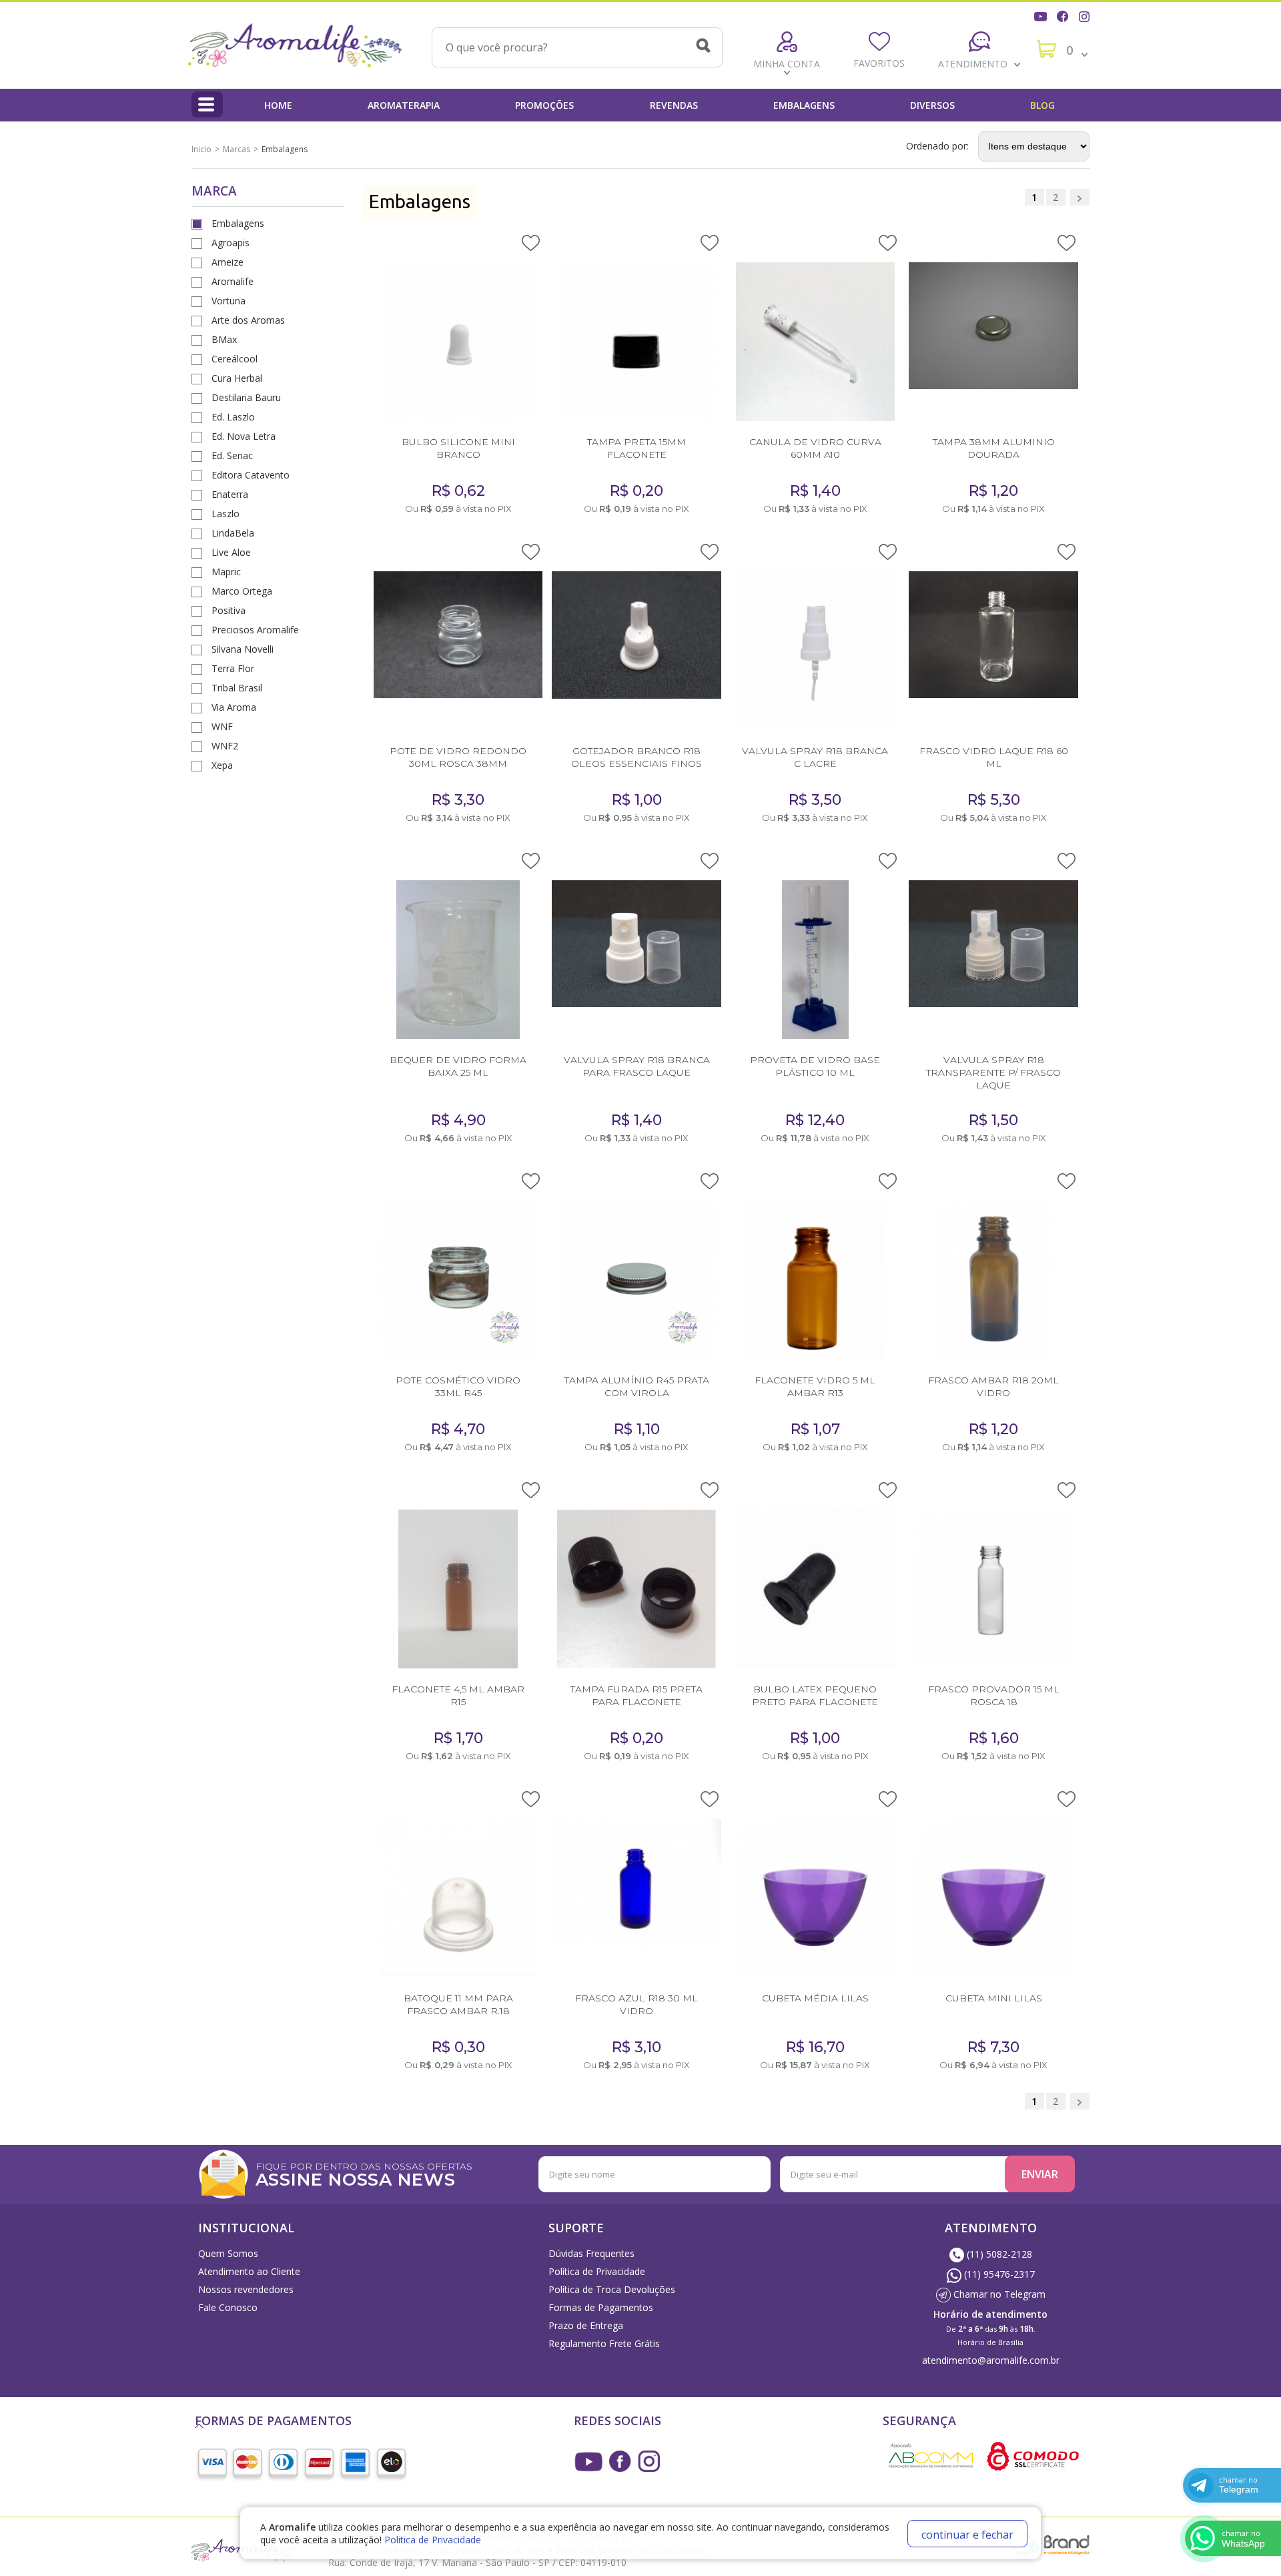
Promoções (544, 105)
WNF (222, 726)
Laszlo (226, 514)
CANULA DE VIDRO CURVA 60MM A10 (815, 448)
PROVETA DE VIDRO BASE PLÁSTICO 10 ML (815, 1066)
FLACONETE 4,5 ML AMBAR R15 (458, 1695)
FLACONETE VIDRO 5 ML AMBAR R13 (815, 1386)
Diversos (932, 105)
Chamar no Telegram (998, 2294)
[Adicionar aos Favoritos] (531, 242)
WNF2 (225, 746)
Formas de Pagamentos (601, 2307)
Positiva (229, 610)
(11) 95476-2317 (998, 2274)
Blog (1042, 105)
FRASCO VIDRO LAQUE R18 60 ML (994, 757)
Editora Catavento (251, 475)
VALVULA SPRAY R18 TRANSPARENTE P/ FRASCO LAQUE (993, 1072)
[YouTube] (1042, 15)
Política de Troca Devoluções (612, 2289)
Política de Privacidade (597, 2271)
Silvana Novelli (243, 649)
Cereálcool (235, 359)
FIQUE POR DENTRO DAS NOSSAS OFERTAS (364, 2173)
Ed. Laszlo (233, 417)
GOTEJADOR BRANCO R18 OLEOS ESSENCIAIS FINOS (636, 757)
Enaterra (230, 494)
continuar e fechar (967, 2535)
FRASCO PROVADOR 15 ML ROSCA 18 (994, 1695)
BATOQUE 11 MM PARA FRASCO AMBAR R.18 (458, 2004)
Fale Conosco (228, 2307)
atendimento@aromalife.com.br (991, 2360)
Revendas (674, 105)
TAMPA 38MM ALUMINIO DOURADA (994, 448)
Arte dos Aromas (248, 320)
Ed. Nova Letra (244, 436)
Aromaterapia (404, 105)
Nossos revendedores (246, 2289)
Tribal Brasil (237, 688)
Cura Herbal (237, 378)
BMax (224, 339)
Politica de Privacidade (433, 2540)
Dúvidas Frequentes (591, 2253)
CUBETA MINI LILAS (994, 1998)
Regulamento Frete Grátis (604, 2343)
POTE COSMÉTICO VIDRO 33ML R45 (458, 1386)
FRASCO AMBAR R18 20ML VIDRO (993, 1386)
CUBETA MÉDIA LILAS (815, 1998)
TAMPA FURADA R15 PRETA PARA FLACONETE (636, 1695)
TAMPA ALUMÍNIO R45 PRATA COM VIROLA (637, 1386)
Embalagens (804, 105)
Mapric (226, 572)
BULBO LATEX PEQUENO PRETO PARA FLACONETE (815, 1695)
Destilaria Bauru (246, 397)
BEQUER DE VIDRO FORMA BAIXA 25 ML (458, 1066)
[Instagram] (1086, 15)
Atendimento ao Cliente (249, 2271)
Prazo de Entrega (586, 2325)
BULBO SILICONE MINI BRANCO (458, 448)
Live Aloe (231, 552)
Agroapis (231, 243)
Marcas (237, 149)
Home (278, 105)
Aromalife (233, 281)
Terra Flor (233, 668)
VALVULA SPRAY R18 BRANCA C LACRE (815, 757)
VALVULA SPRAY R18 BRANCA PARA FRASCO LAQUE (637, 1066)
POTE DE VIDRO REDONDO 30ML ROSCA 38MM (458, 757)
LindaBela (233, 533)
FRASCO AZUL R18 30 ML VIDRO (636, 2004)
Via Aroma (234, 707)
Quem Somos (228, 2253)
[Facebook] (1064, 15)
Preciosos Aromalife (255, 630)
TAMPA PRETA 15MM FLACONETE (636, 448)
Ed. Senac (232, 455)
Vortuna (229, 301)
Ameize (228, 262)
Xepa (222, 765)
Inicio (201, 149)
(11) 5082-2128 (998, 2254)
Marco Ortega (242, 591)
